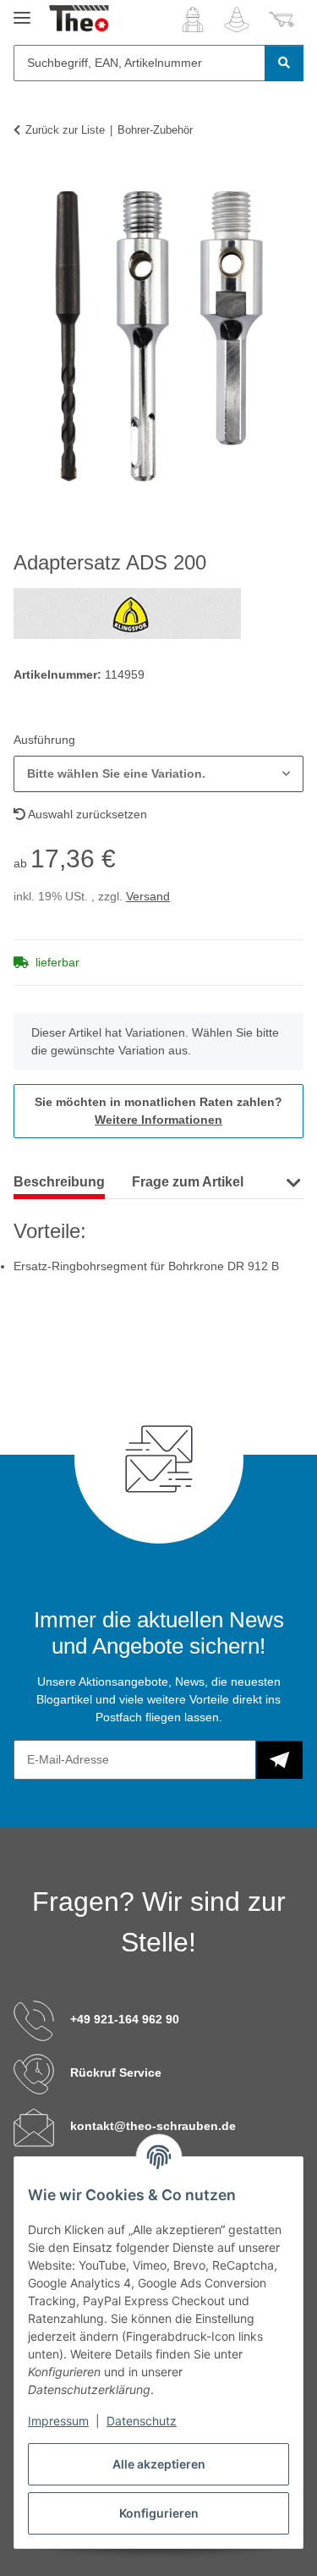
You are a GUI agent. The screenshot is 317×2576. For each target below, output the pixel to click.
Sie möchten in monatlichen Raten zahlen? (158, 1111)
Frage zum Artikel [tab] (188, 1182)
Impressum (58, 2421)
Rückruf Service (116, 2072)
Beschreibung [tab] (59, 1182)
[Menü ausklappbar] (22, 11)
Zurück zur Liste (65, 130)
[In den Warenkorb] (27, 182)
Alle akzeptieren (159, 2464)
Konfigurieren (159, 2513)
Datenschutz (142, 2421)
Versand (148, 896)
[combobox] (158, 774)
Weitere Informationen (158, 1120)
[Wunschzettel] (237, 19)
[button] (193, 19)
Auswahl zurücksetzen (86, 814)
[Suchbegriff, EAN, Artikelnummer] (284, 63)
